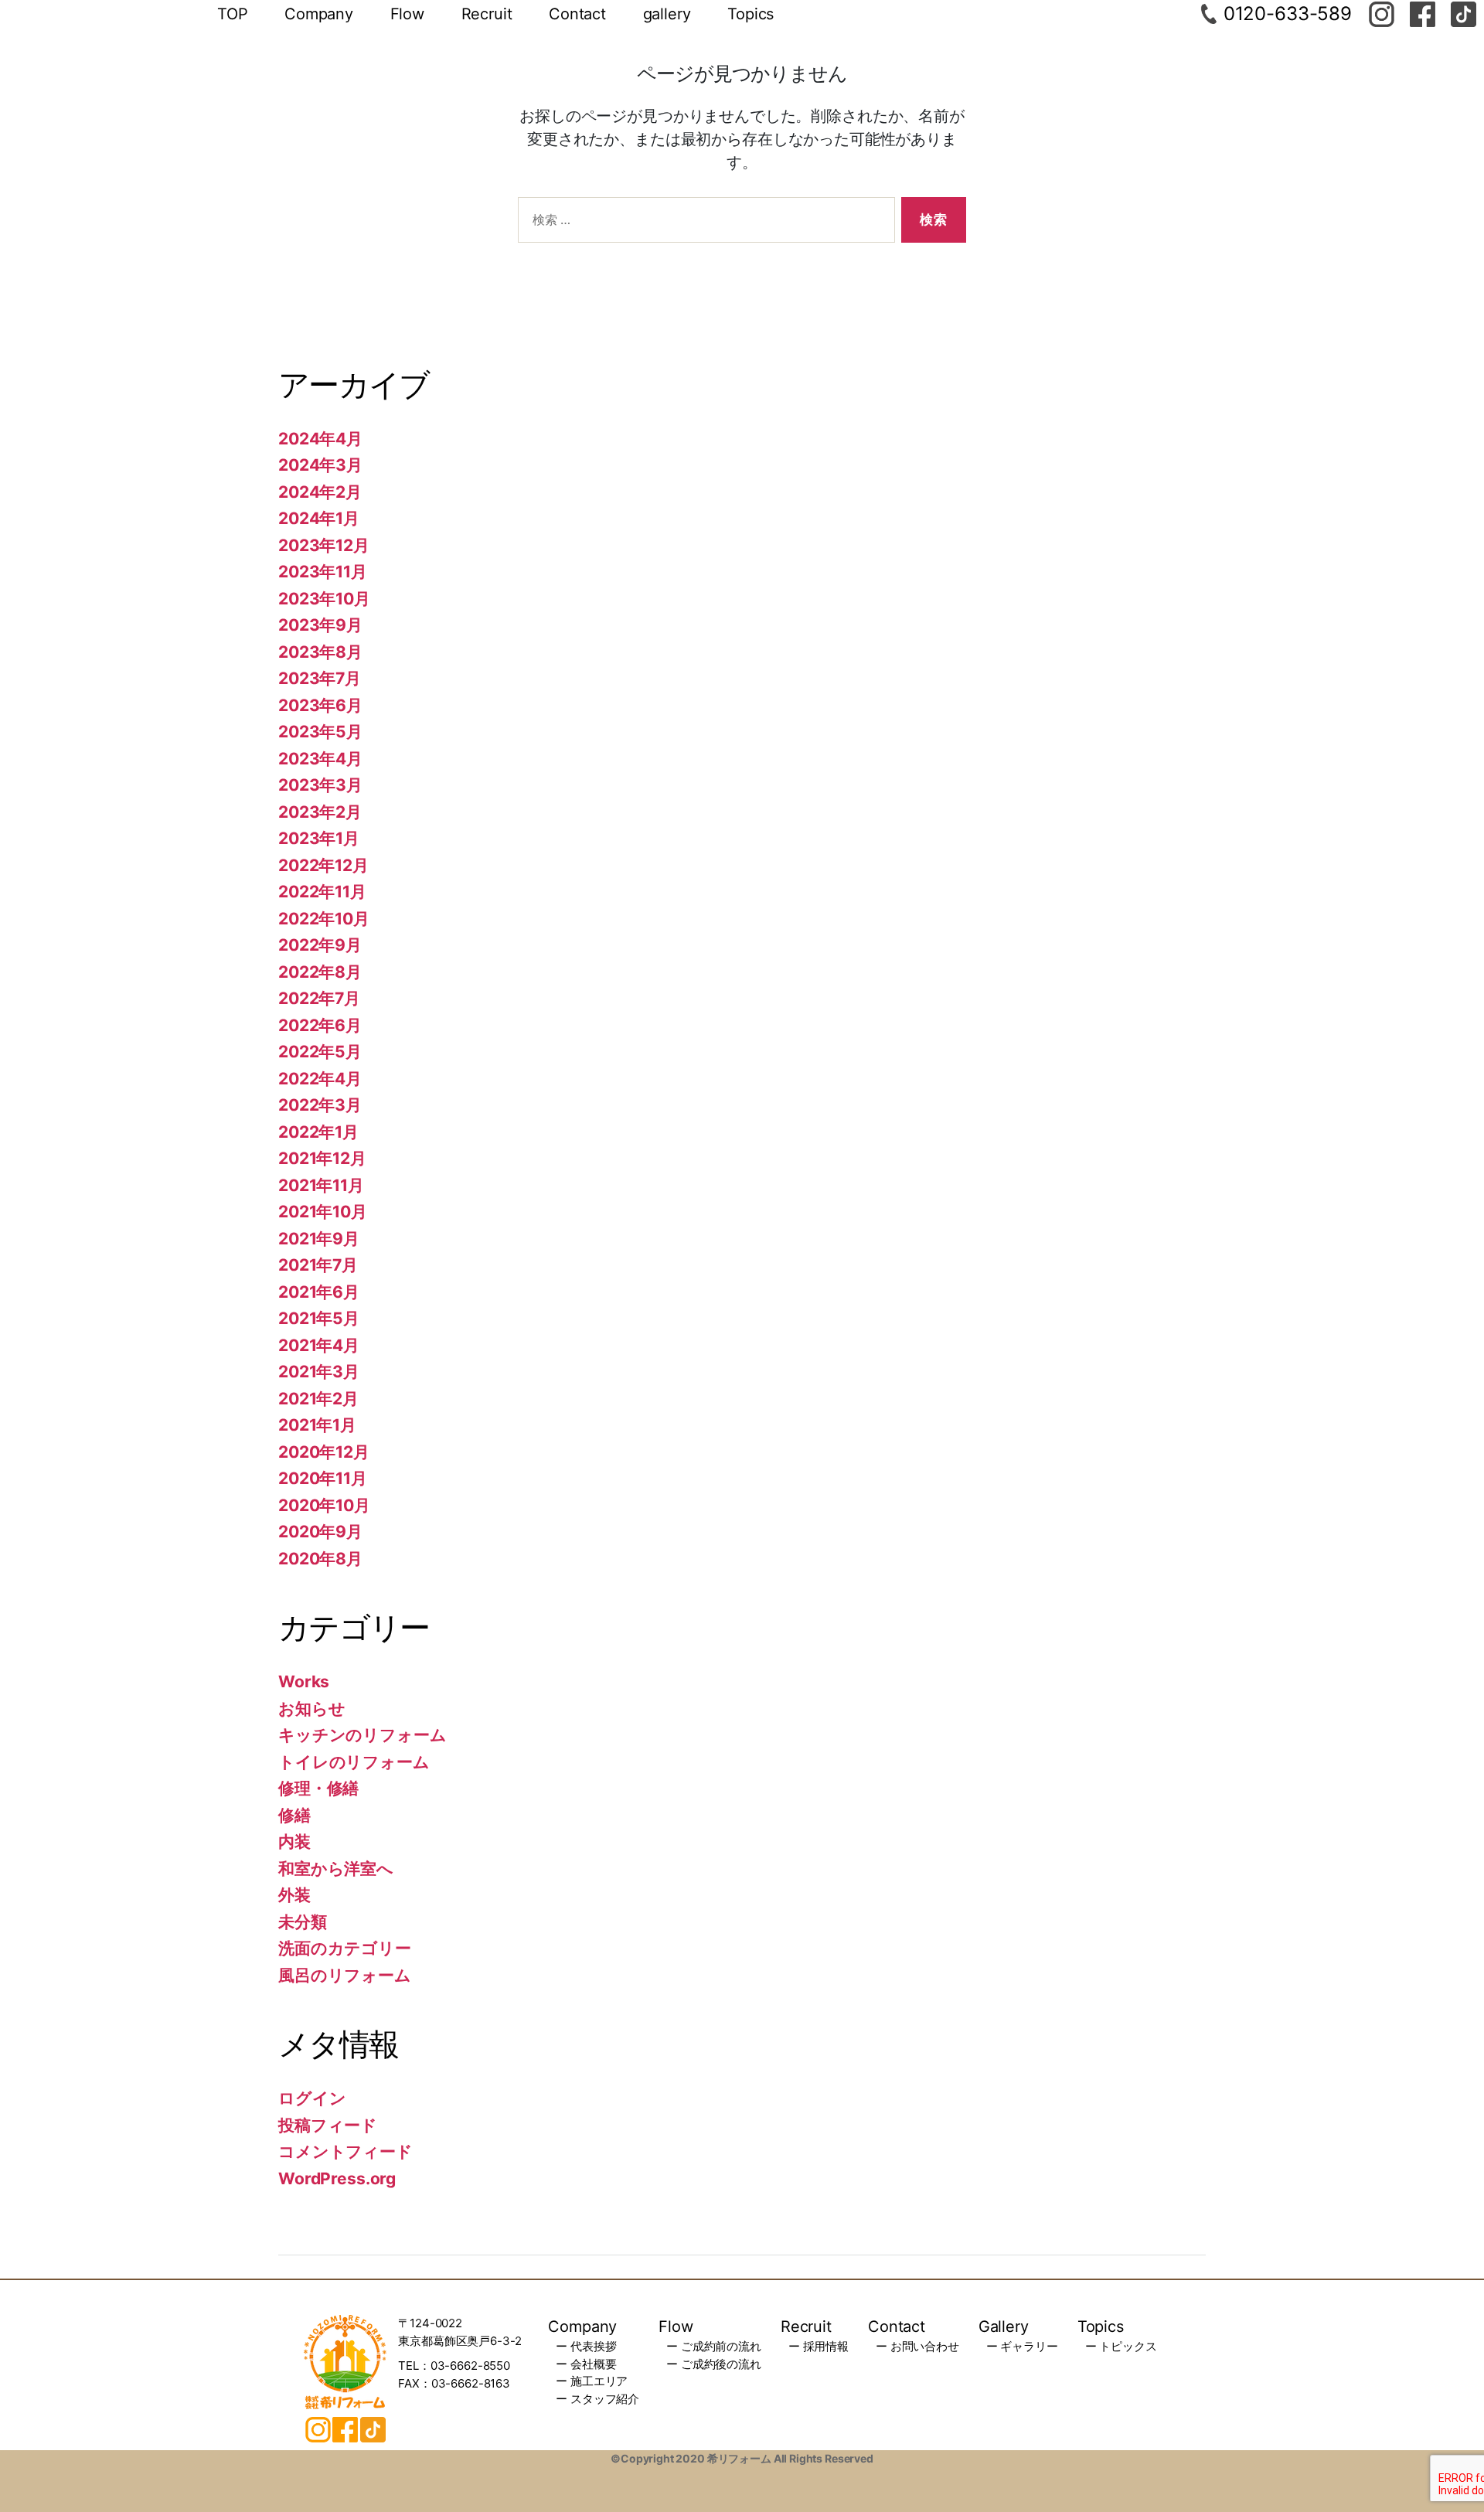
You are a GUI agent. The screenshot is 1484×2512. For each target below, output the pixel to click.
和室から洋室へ (336, 1869)
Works (304, 1681)
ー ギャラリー (1022, 2346)
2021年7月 (318, 1265)
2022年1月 (318, 1132)
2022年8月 (320, 972)
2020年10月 (324, 1505)
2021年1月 (317, 1425)
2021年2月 (318, 1399)
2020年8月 (320, 1559)
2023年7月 (320, 678)
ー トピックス (1121, 2346)
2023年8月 (320, 652)
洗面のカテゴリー (345, 1948)
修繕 (294, 1815)
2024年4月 (320, 439)
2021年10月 (323, 1212)
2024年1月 (319, 518)
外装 (294, 1895)
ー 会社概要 (586, 2364)
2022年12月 (323, 865)
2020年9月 (320, 1532)
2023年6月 (320, 705)
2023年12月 (324, 545)
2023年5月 (320, 732)
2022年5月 (320, 1052)
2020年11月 (323, 1478)
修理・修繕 (318, 1788)
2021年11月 (321, 1185)
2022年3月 (320, 1105)
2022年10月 (324, 919)
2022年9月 (320, 945)
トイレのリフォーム (354, 1762)
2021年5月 (319, 1318)
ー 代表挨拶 (586, 2346)
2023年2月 (320, 812)
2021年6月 (319, 1292)
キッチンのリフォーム (362, 1735)
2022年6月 (320, 1025)
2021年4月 (319, 1345)
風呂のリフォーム (345, 1975)
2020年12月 (324, 1452)
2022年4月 (320, 1079)
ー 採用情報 (819, 2346)
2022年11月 (322, 892)
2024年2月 (320, 492)
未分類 (303, 1922)
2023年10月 (324, 599)
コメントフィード (345, 2151)
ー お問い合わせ (917, 2346)
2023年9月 (320, 625)
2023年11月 (323, 572)
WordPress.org (337, 2178)
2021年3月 (319, 1372)
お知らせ (311, 1709)
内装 (294, 1841)
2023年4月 (320, 759)
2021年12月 (322, 1158)
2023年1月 (319, 838)
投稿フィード (328, 2125)
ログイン (312, 2098)
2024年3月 (320, 465)
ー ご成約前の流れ (714, 2346)
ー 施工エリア (592, 2381)
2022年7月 (319, 998)
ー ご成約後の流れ (714, 2364)
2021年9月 (319, 1239)
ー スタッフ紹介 (597, 2399)
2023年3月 (320, 785)
